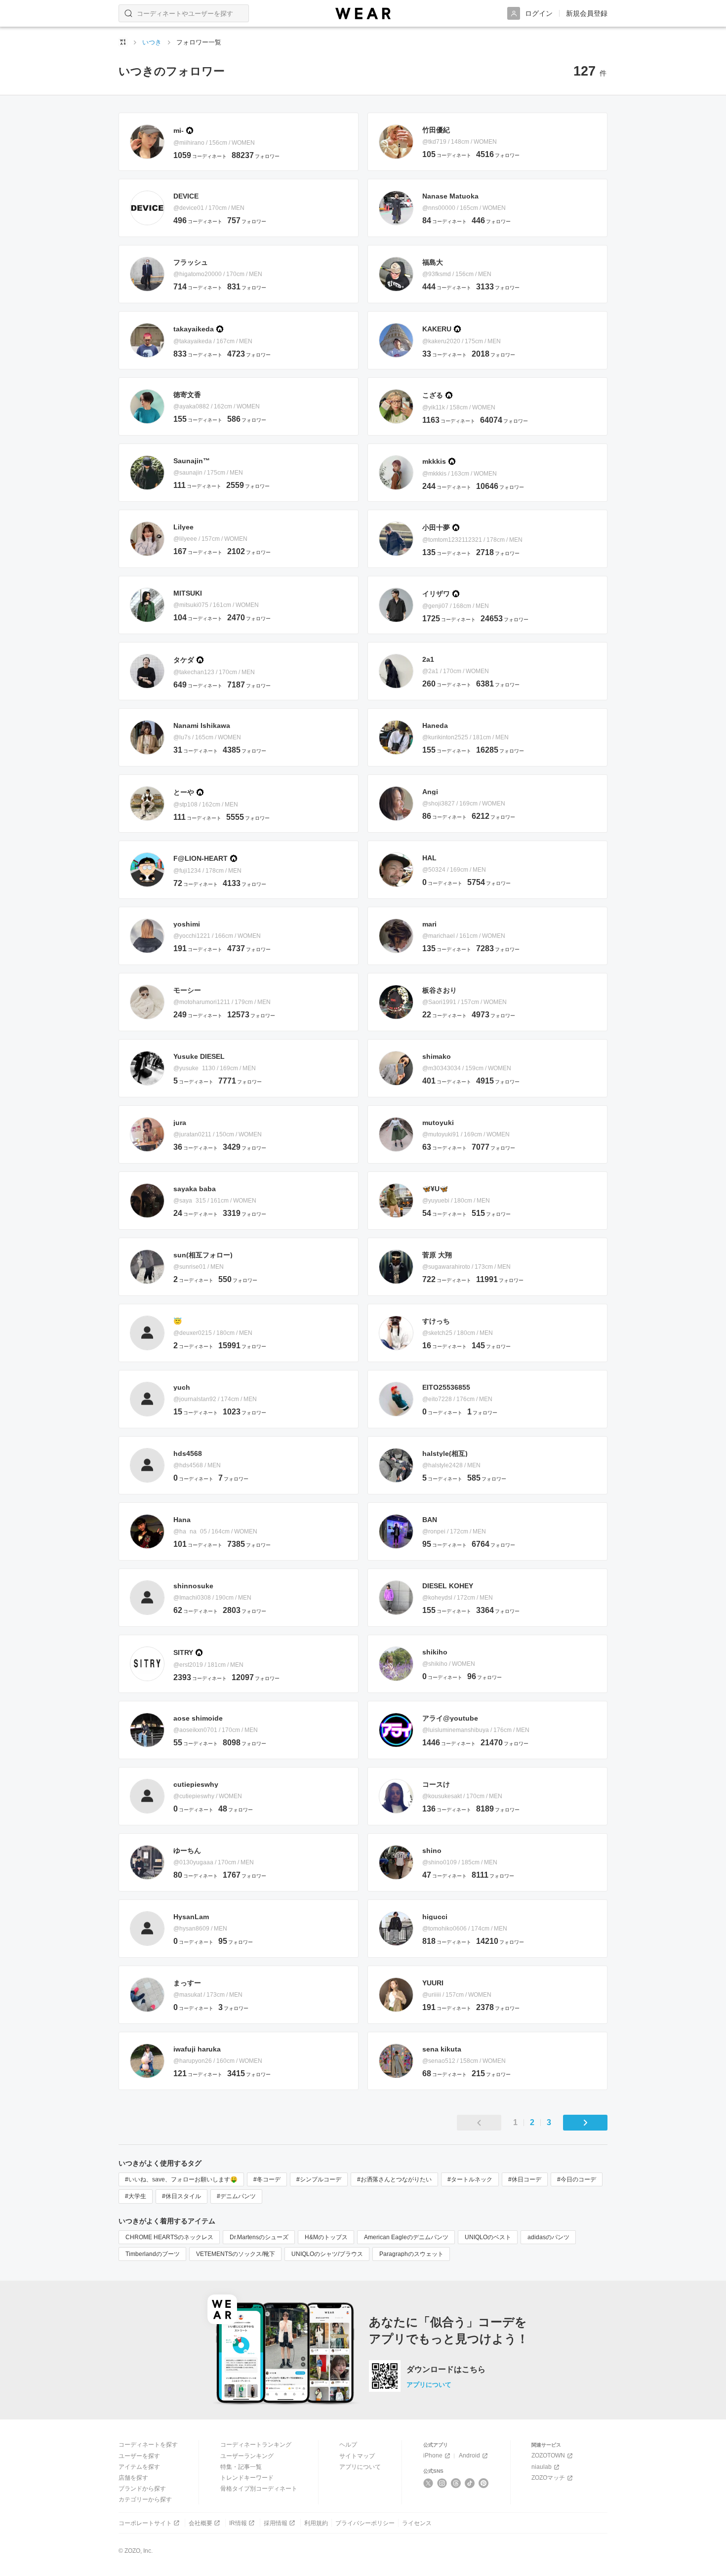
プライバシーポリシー (365, 2523)
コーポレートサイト (145, 2523)
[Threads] (456, 2483)
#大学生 (136, 2196)
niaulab (542, 2467)
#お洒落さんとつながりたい (394, 2179)
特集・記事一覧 (241, 2467)
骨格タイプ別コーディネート (259, 2489)
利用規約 (316, 2523)
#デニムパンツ (236, 2196)
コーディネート (200, 156)
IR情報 (238, 2523)
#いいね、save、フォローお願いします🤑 (181, 2179)
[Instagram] (442, 2483)
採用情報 (276, 2523)
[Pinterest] (484, 2483)
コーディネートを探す (148, 2445)
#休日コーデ (525, 2179)
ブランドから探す (142, 2489)
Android (469, 2455)
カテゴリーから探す (145, 2499)
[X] (428, 2483)
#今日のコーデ (577, 2179)
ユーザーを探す (139, 2456)
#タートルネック (470, 2179)
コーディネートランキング (256, 2445)
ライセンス (417, 2523)
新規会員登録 (587, 13)
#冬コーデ (267, 2179)
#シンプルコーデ (319, 2179)
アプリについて (429, 2385)
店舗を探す (133, 2478)
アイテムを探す (139, 2467)
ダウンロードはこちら (446, 2370)
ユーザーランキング (247, 2456)
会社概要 (201, 2523)
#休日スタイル (181, 2196)
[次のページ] (585, 2123)
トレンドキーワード (247, 2478)
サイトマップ (357, 2456)
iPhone (433, 2455)
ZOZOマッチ (548, 2478)
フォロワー (256, 156)
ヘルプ (348, 2445)
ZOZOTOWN (548, 2455)
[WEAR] (363, 14)
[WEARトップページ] (123, 42)
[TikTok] (470, 2483)
